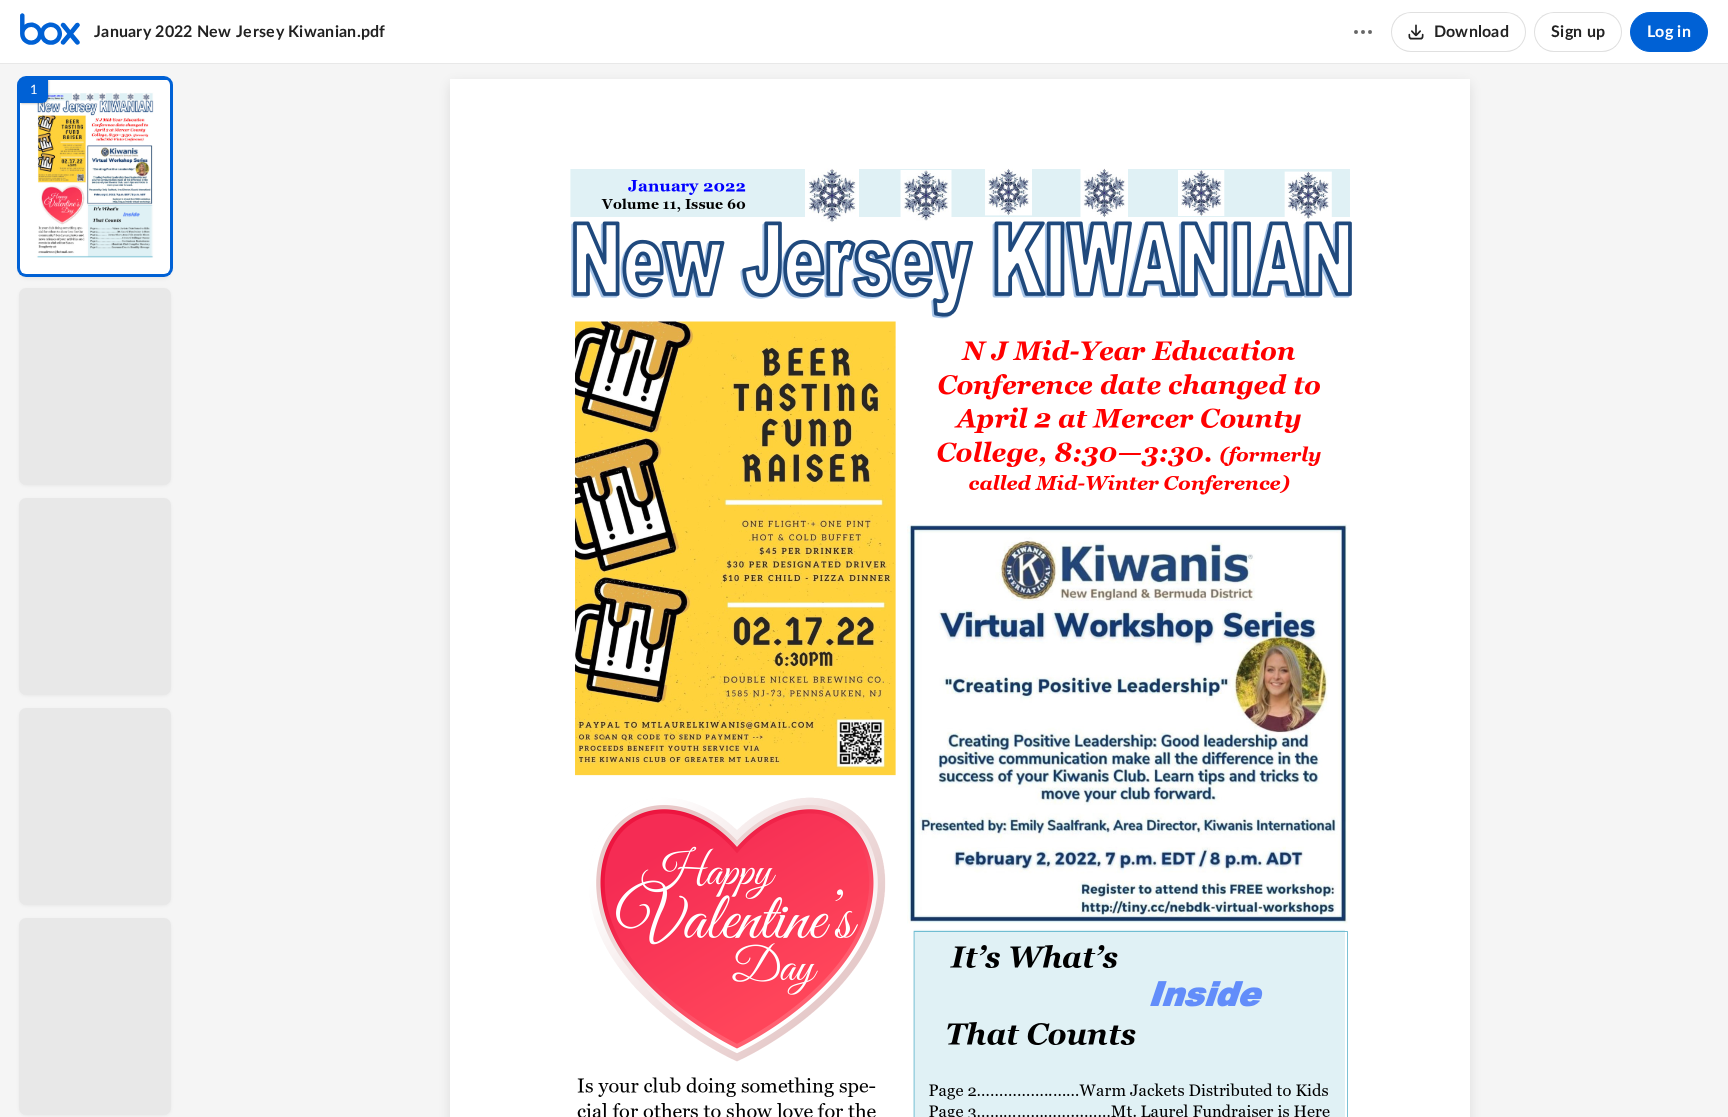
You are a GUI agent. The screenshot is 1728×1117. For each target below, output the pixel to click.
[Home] (50, 32)
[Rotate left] (1070, 1068)
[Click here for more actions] (1363, 32)
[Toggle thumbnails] (776, 1068)
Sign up (1578, 32)
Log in (1669, 32)
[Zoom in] (1030, 1068)
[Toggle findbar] (812, 1068)
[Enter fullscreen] (1144, 1068)
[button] (95, 176)
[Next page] (920, 1068)
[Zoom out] (962, 1068)
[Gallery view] (1108, 1068)
